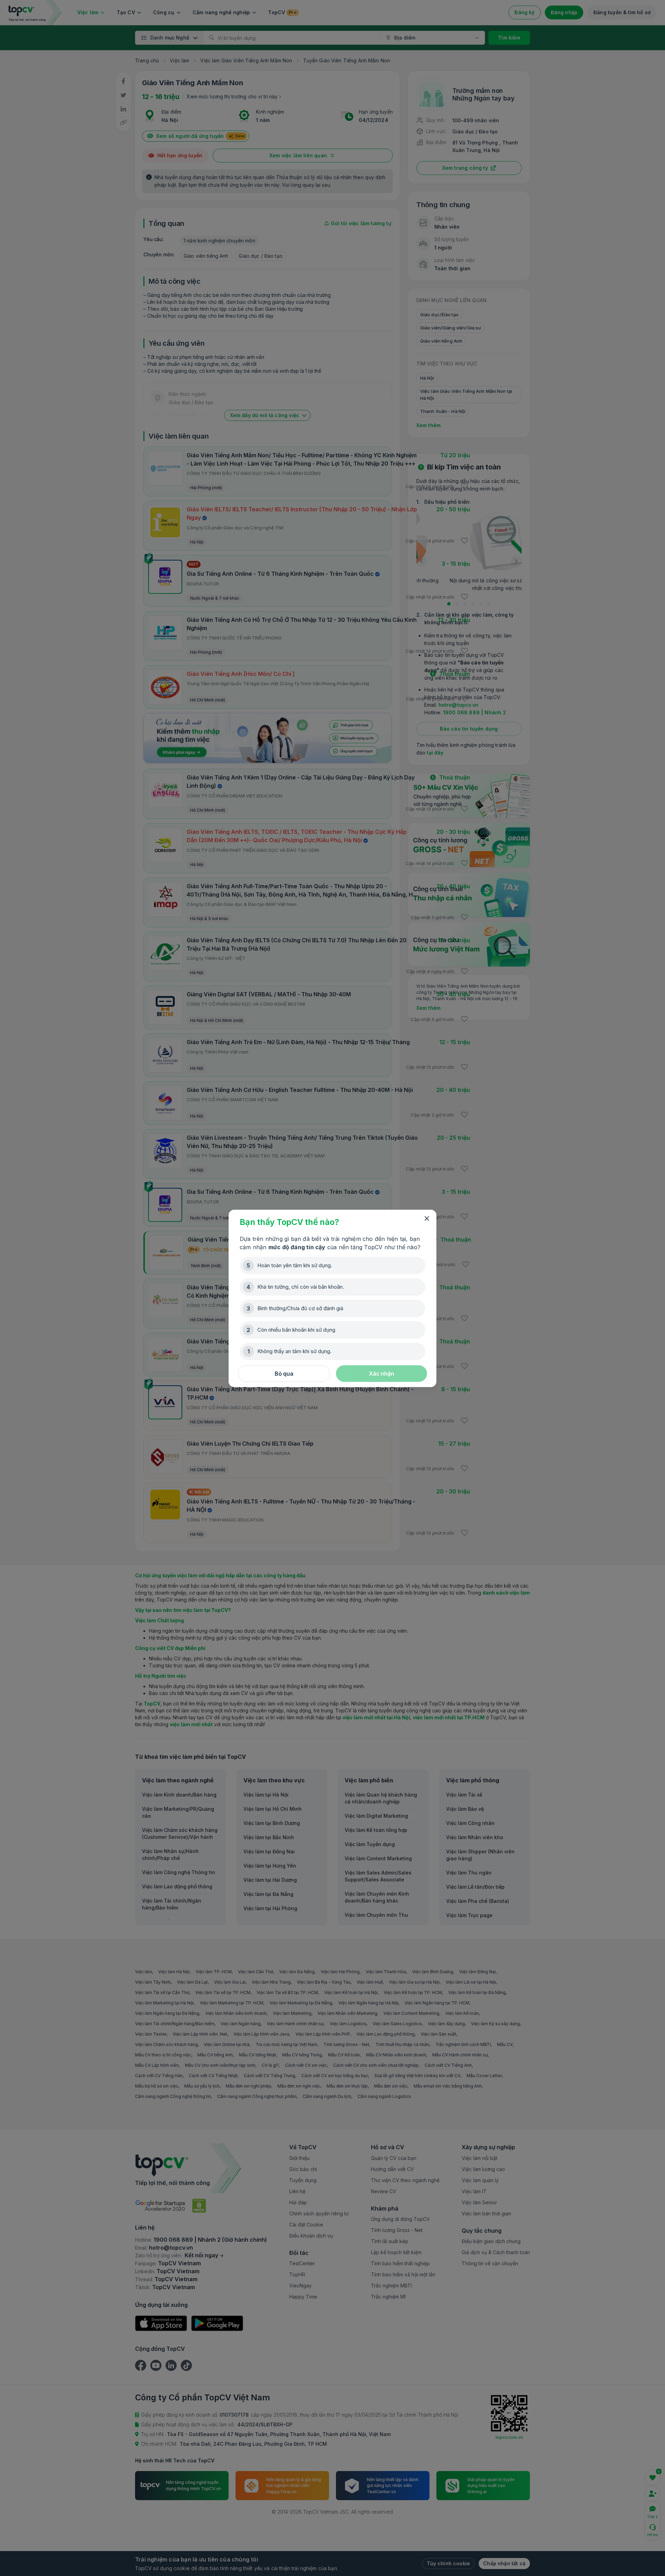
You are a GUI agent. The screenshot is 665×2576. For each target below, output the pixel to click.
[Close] (427, 1219)
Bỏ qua (284, 1374)
